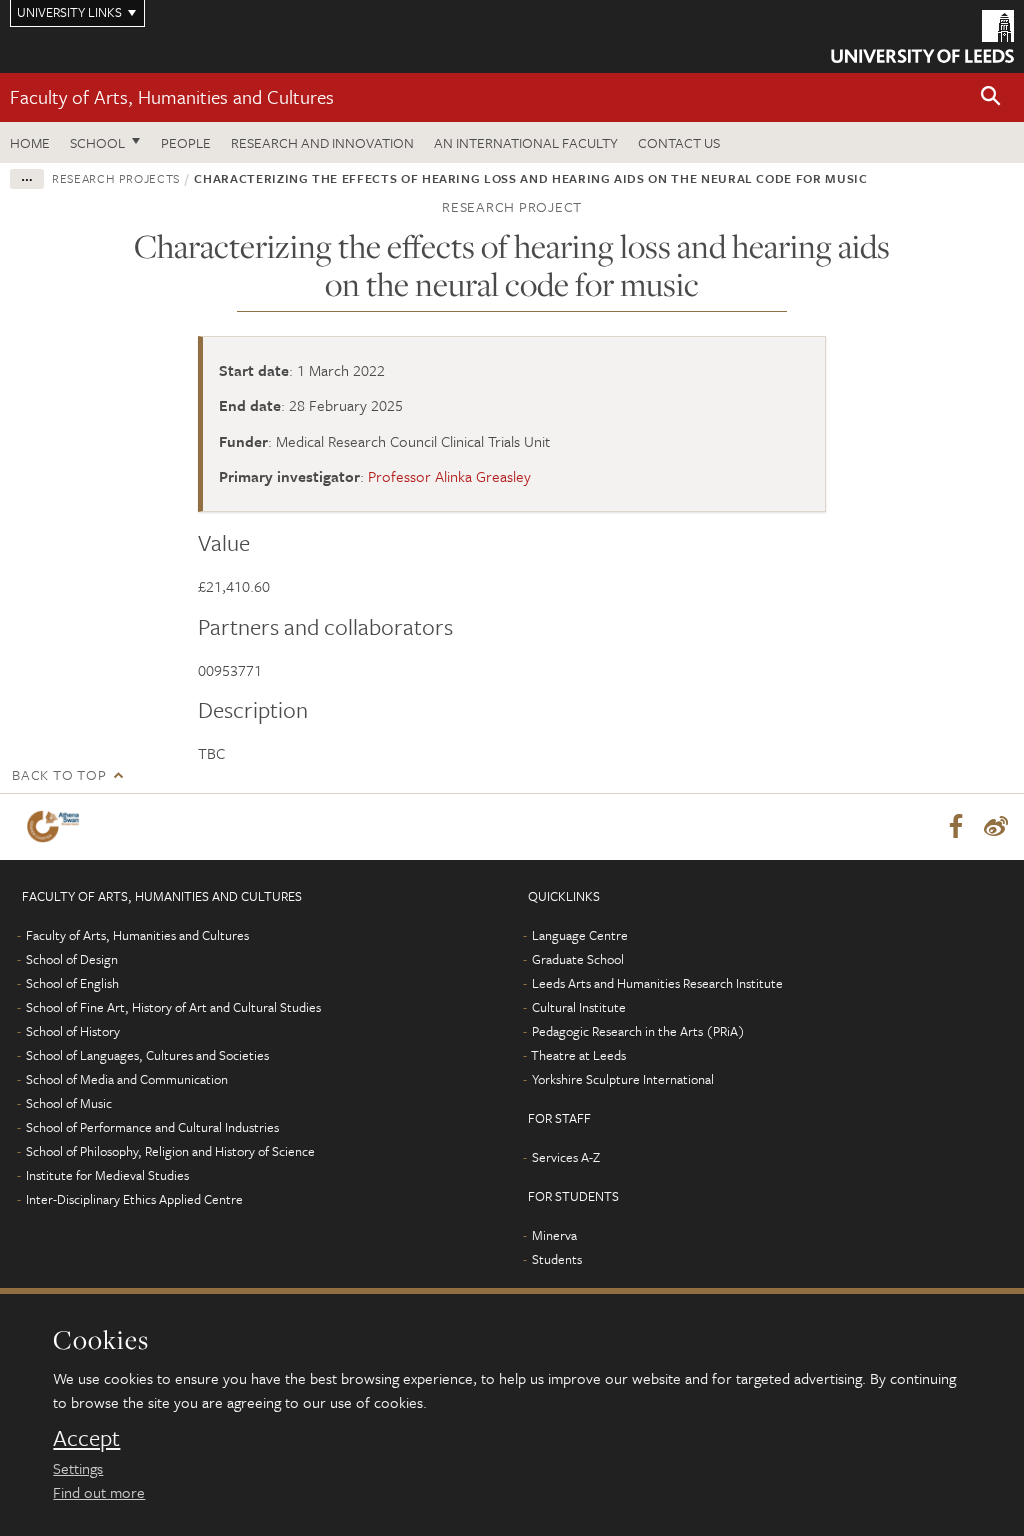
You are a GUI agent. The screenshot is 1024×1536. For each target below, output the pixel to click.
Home (30, 142)
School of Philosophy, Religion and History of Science (170, 1151)
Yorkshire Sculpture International (623, 1079)
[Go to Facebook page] (956, 827)
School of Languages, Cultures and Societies (147, 1055)
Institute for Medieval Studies (107, 1175)
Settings (78, 1468)
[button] (991, 97)
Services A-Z (566, 1157)
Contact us (679, 142)
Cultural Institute (579, 1007)
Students (557, 1259)
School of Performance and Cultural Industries (152, 1127)
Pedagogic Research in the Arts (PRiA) (638, 1031)
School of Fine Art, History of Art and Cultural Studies (173, 1007)
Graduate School (578, 959)
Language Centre (580, 935)
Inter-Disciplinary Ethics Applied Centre (134, 1199)
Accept (86, 1438)
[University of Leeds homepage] (922, 36)
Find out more (99, 1492)
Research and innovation (322, 142)
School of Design (72, 959)
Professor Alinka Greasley (449, 476)
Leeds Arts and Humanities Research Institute (657, 983)
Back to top (59, 774)
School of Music (69, 1103)
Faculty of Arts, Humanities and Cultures (172, 96)
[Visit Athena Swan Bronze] (57, 826)
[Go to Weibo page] (996, 827)
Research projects (116, 178)
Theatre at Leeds (578, 1055)
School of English (72, 983)
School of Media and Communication (127, 1079)
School (97, 142)
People (186, 142)
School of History (73, 1031)
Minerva (554, 1235)
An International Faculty (526, 142)
